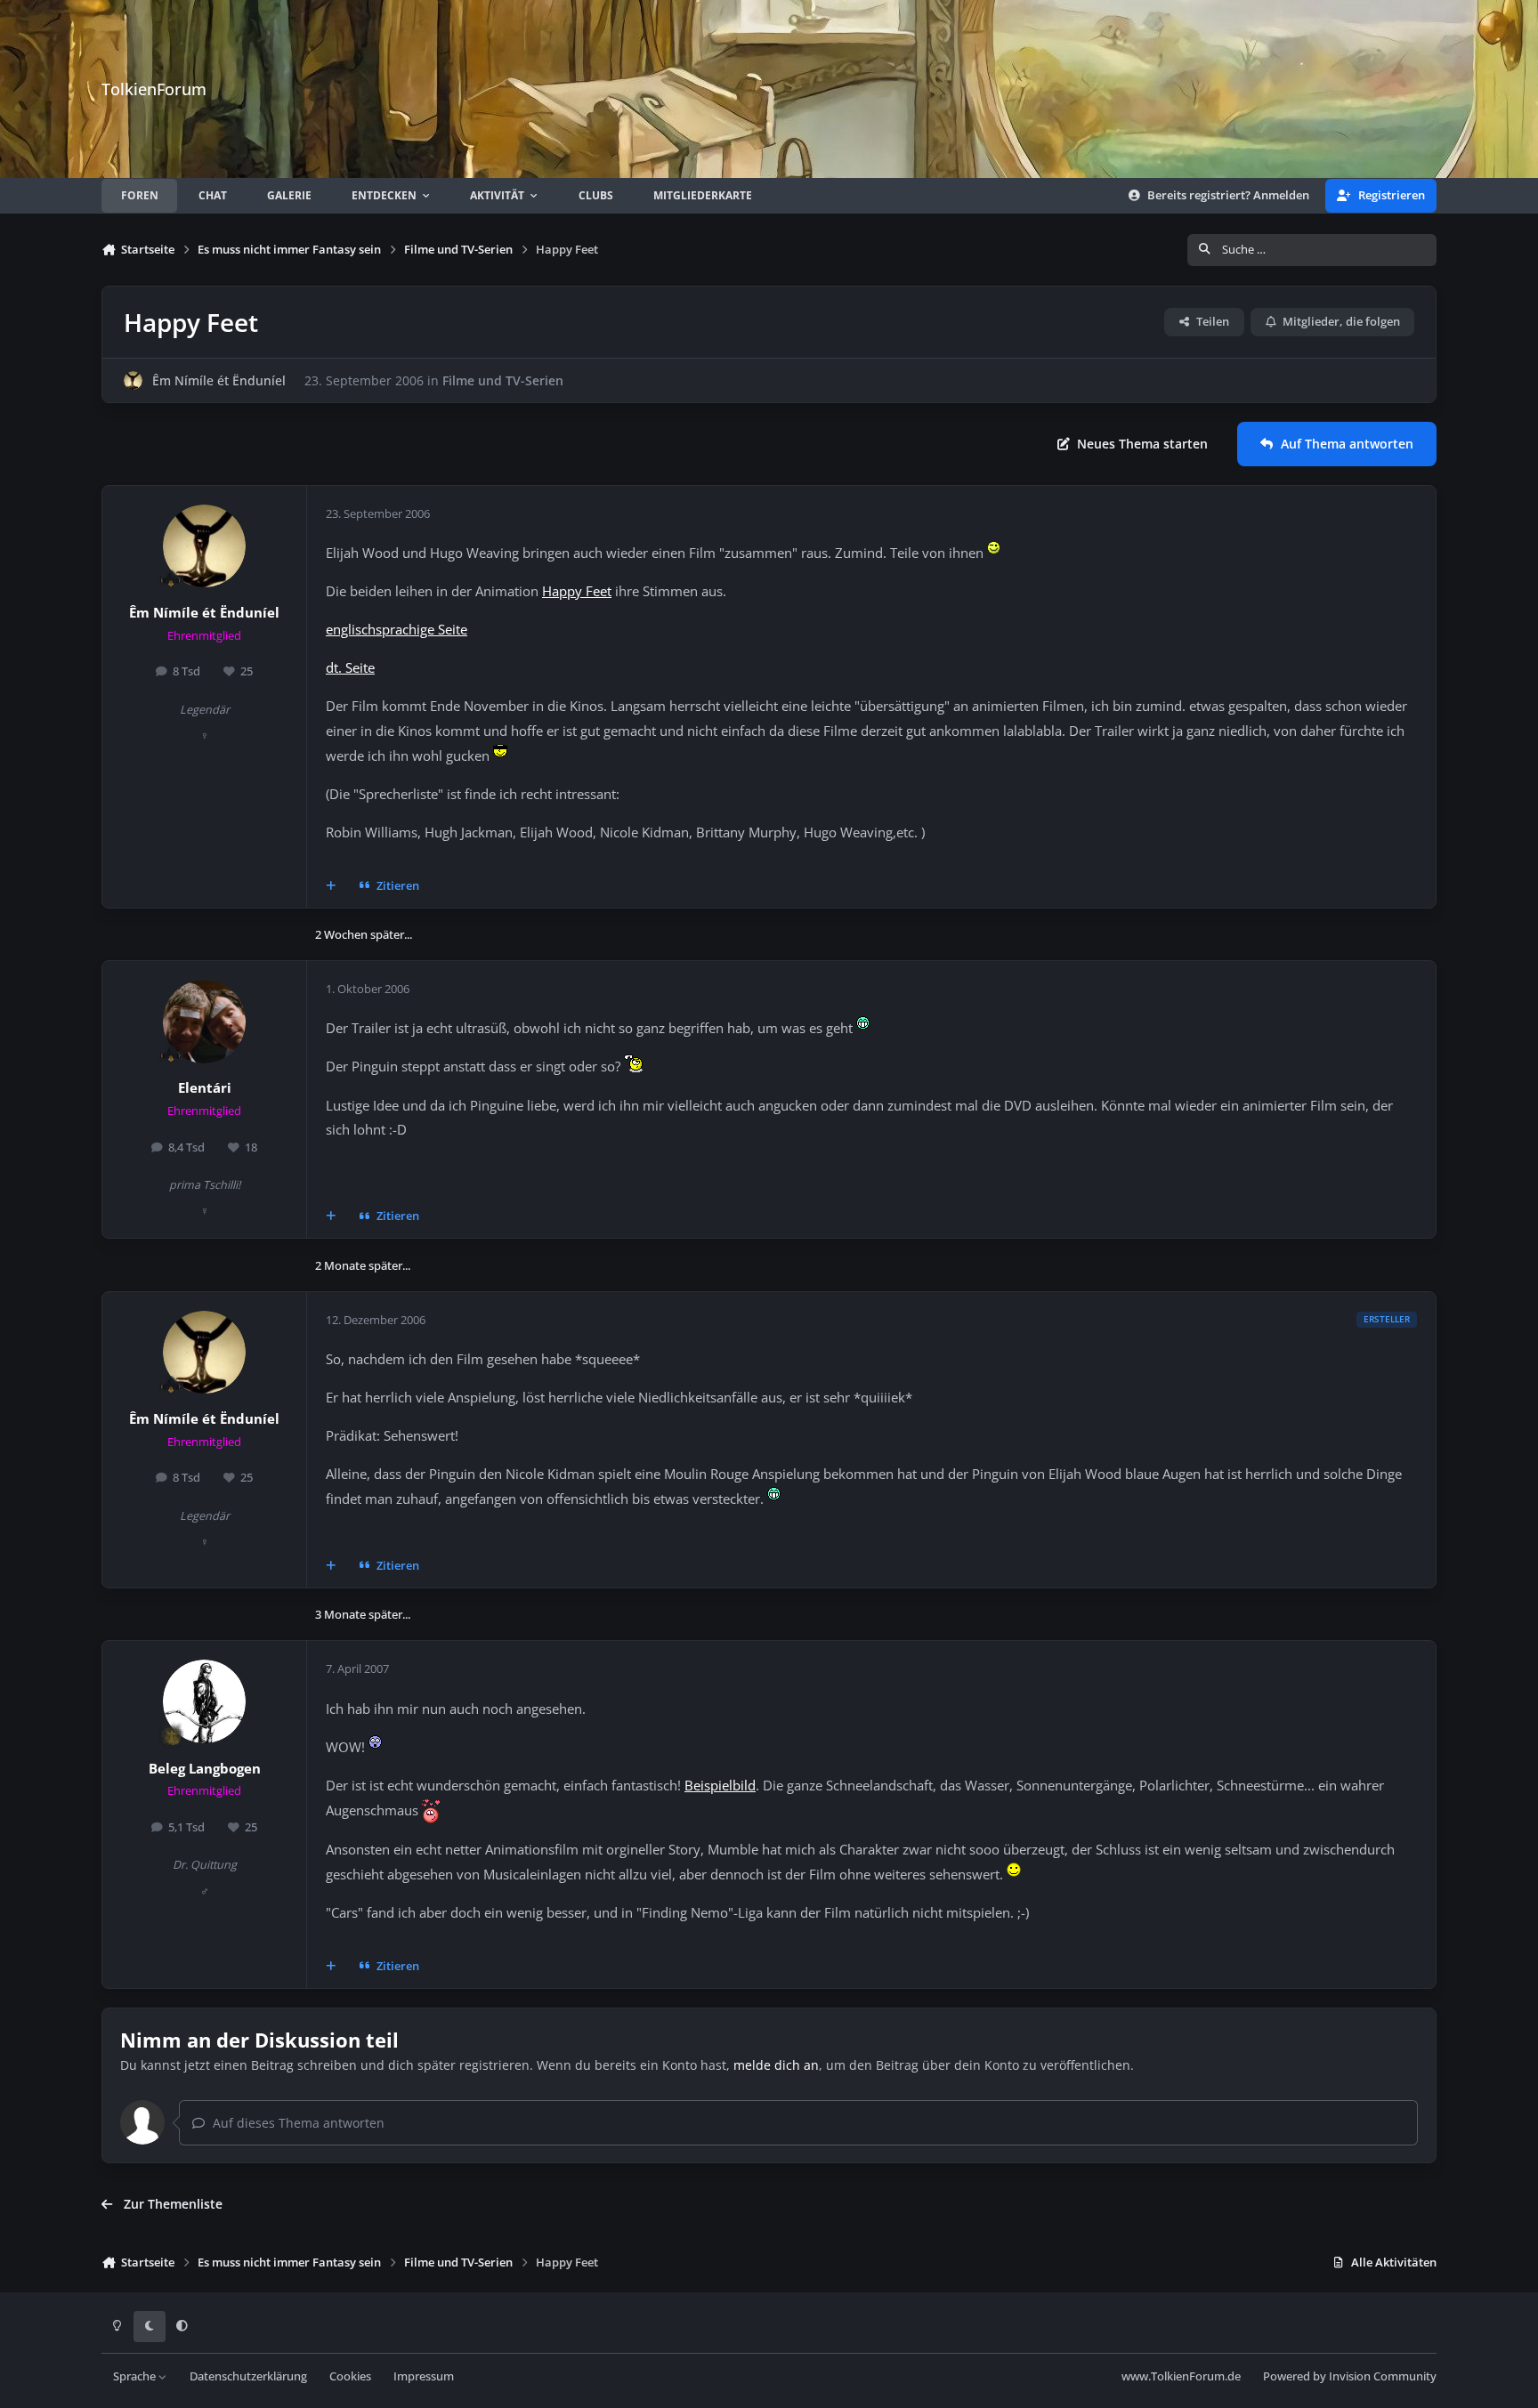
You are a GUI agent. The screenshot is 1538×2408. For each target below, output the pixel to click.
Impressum (424, 2376)
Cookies (350, 2376)
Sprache (136, 2376)
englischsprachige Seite (397, 630)
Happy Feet (577, 591)
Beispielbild (720, 1786)
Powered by (1350, 2376)
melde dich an (776, 2065)
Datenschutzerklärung (248, 2376)
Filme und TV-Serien (503, 380)
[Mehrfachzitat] (331, 886)
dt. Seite (350, 668)
